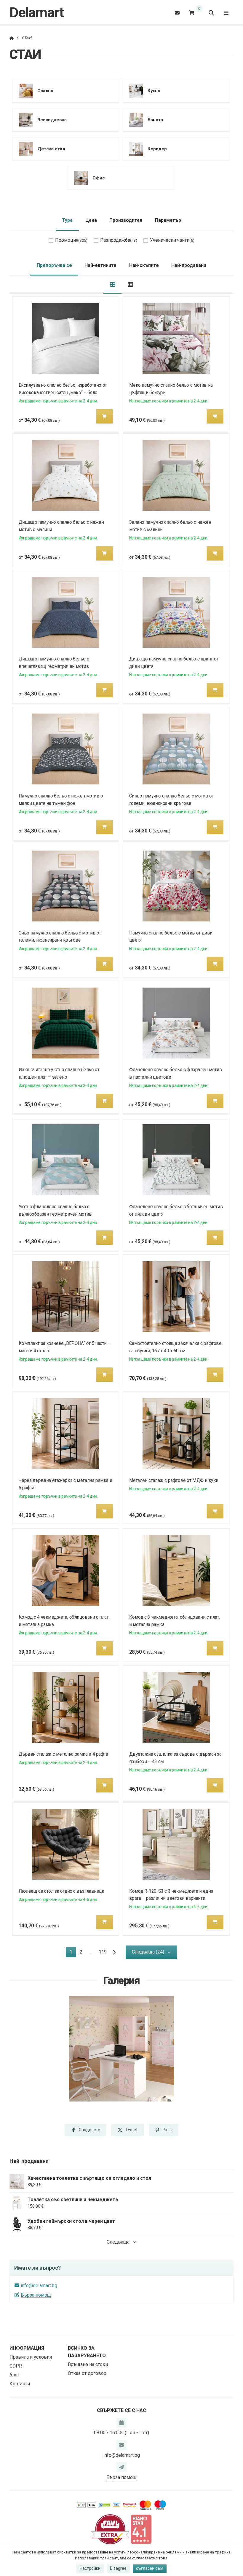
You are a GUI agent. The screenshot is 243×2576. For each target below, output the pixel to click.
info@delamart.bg (39, 2286)
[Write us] (121, 2467)
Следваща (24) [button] (148, 1952)
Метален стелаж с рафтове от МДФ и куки (174, 1480)
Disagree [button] (118, 2568)
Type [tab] (67, 220)
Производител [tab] (126, 220)
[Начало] (12, 38)
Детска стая (51, 149)
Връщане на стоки (88, 2364)
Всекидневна (52, 120)
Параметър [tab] (168, 220)
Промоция (71, 240)
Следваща (118, 2242)
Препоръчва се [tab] (54, 265)
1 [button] (73, 1953)
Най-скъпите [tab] (144, 265)
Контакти (20, 2384)
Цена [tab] (91, 220)
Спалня (45, 90)
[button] (105, 416)
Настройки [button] (90, 2568)
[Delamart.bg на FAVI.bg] (110, 2529)
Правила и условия (31, 2357)
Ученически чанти (172, 240)
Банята (155, 120)
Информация (27, 2348)
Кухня (154, 90)
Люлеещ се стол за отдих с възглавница (61, 1891)
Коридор (157, 149)
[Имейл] (177, 13)
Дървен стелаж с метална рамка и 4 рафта (63, 1754)
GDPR (16, 2366)
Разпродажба (119, 240)
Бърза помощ (36, 2295)
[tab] (112, 285)
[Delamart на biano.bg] (141, 2529)
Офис (99, 178)
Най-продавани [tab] (189, 265)
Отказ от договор (87, 2373)
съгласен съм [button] (150, 2568)
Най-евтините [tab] (100, 265)
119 (103, 1952)
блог (15, 2375)
